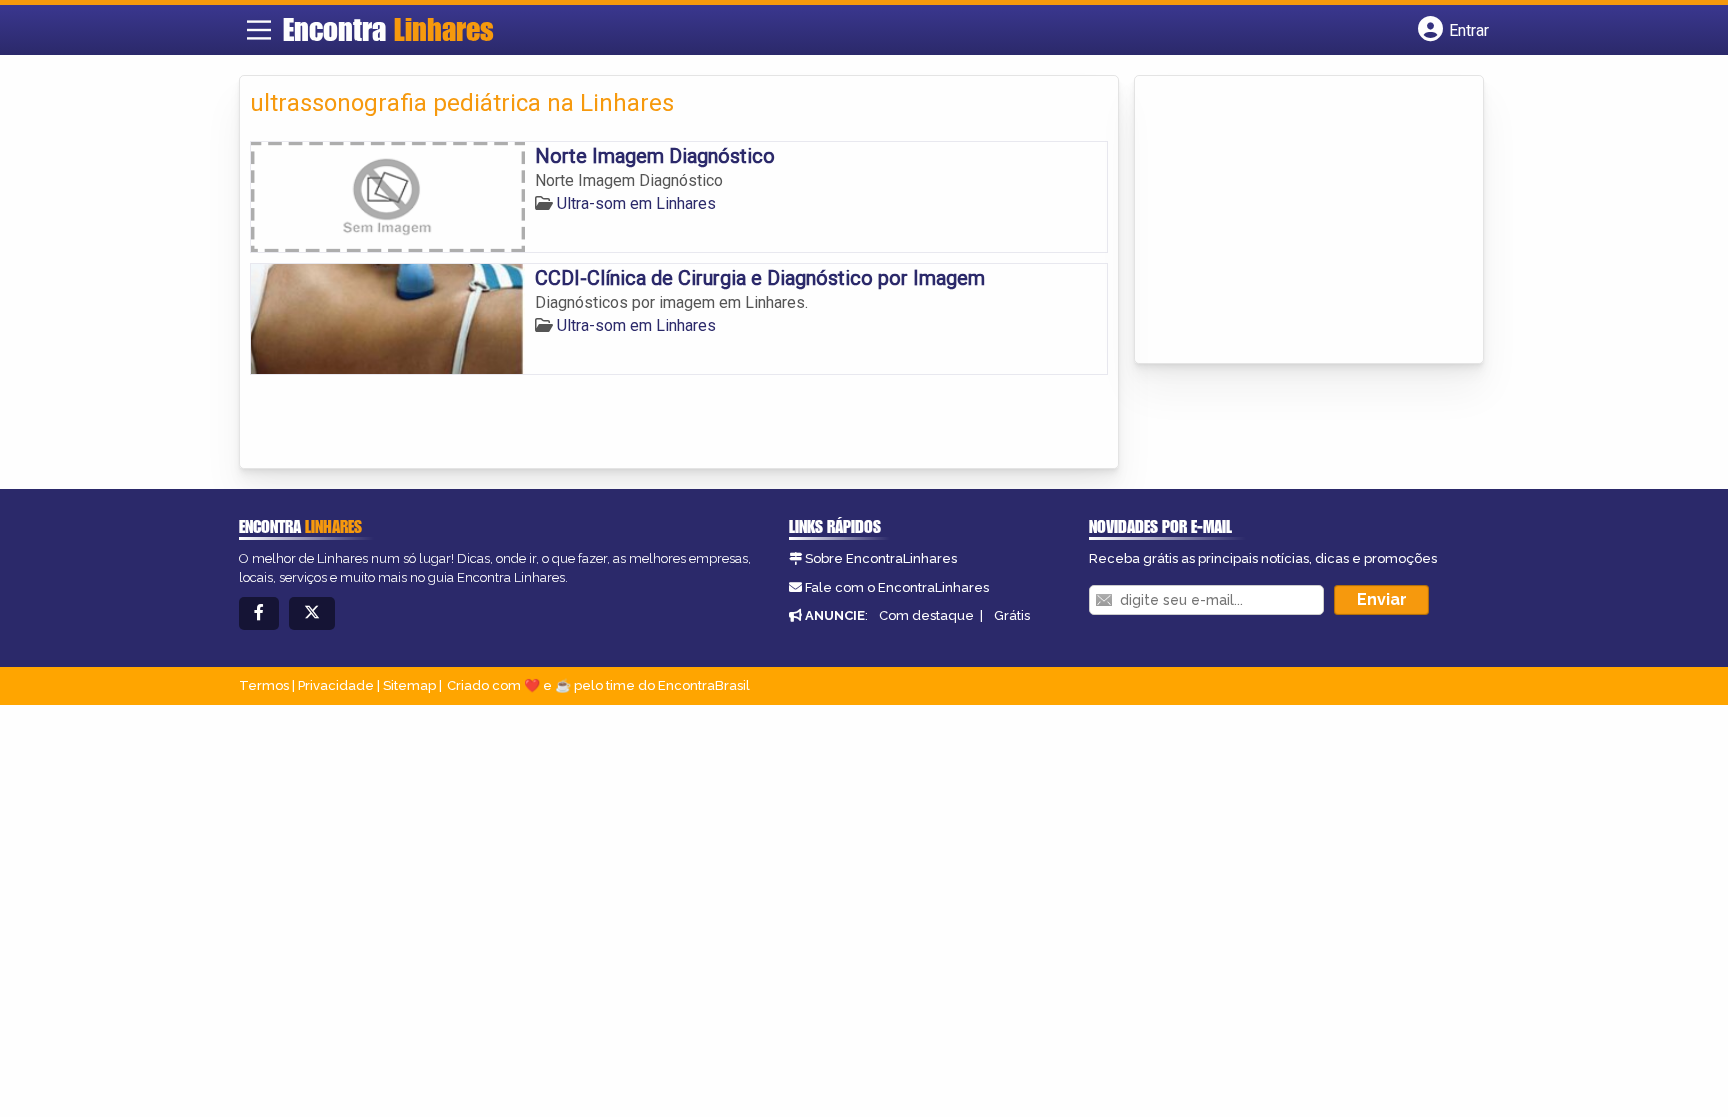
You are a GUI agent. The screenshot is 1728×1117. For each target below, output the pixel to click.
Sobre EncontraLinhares (881, 558)
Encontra (388, 29)
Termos (264, 685)
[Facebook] (259, 613)
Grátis (1012, 615)
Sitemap (409, 685)
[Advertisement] (1295, 221)
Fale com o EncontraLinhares (897, 587)
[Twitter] (312, 613)
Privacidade (336, 685)
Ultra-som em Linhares (636, 203)
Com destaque (926, 615)
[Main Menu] (259, 30)
